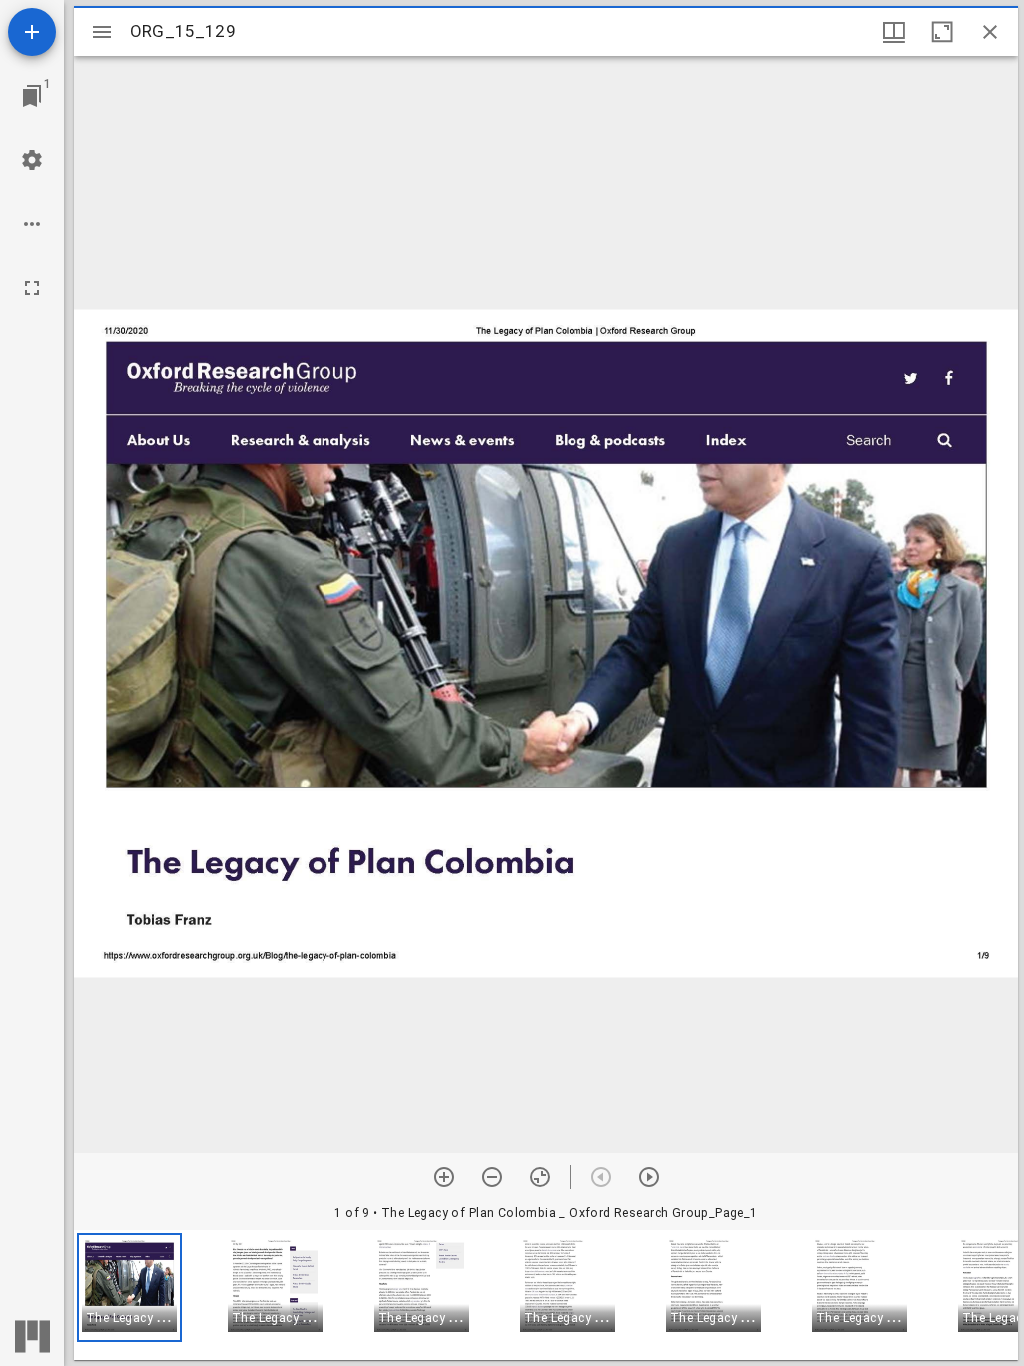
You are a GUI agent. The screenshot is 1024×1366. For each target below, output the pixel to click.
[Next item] (649, 1177)
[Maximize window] (942, 32)
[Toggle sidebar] (102, 32)
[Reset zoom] (540, 1177)
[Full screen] (32, 288)
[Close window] (990, 32)
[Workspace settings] (32, 160)
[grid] (546, 1295)
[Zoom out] (492, 1177)
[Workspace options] (32, 224)
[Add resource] (32, 32)
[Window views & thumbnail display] (894, 32)
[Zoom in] (444, 1177)
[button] (129, 1287)
